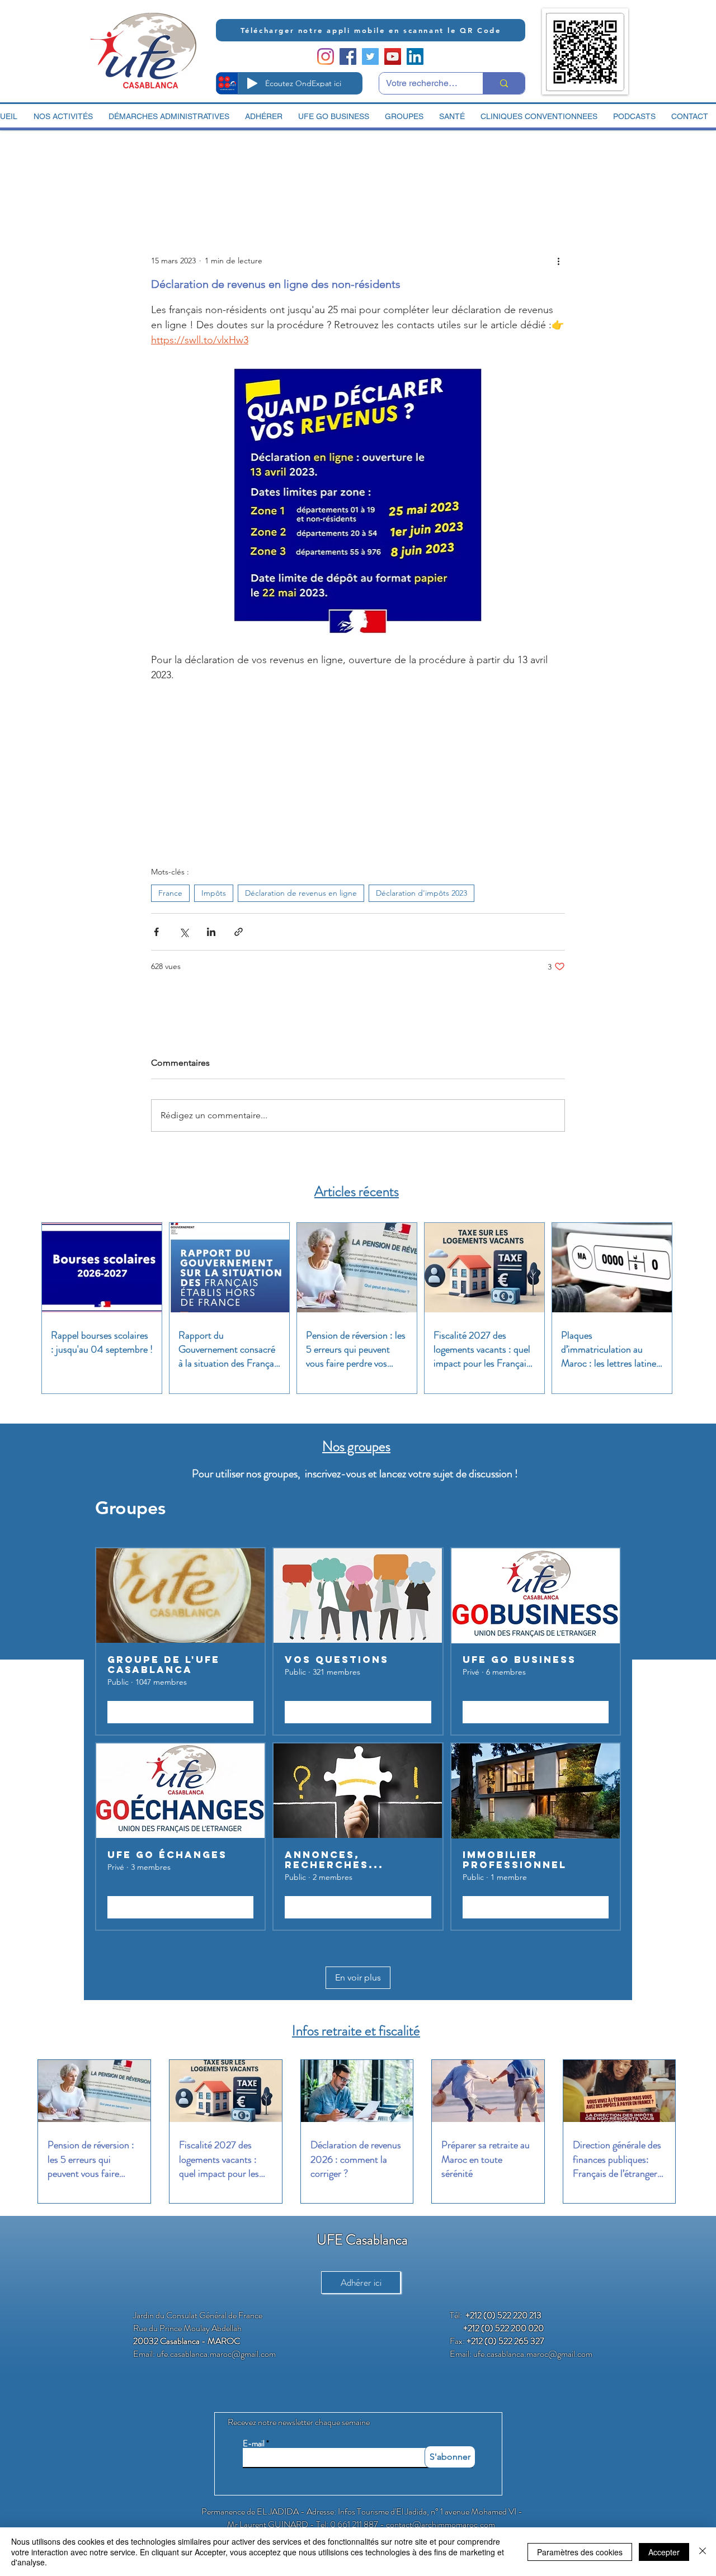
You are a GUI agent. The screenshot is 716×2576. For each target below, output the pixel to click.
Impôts (214, 893)
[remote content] (358, 769)
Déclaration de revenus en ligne (301, 893)
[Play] (252, 83)
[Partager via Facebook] (156, 932)
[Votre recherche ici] (504, 83)
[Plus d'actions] (558, 261)
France (170, 893)
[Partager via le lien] (239, 932)
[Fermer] (703, 2552)
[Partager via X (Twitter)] (184, 932)
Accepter (664, 2552)
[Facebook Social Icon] (348, 56)
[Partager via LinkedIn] (211, 932)
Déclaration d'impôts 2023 (421, 893)
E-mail (254, 2444)
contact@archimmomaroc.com (441, 2524)
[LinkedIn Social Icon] (415, 56)
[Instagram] (326, 56)
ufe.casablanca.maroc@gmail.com (216, 2354)
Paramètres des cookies (580, 2552)
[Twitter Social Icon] (370, 56)
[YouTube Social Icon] (393, 56)
